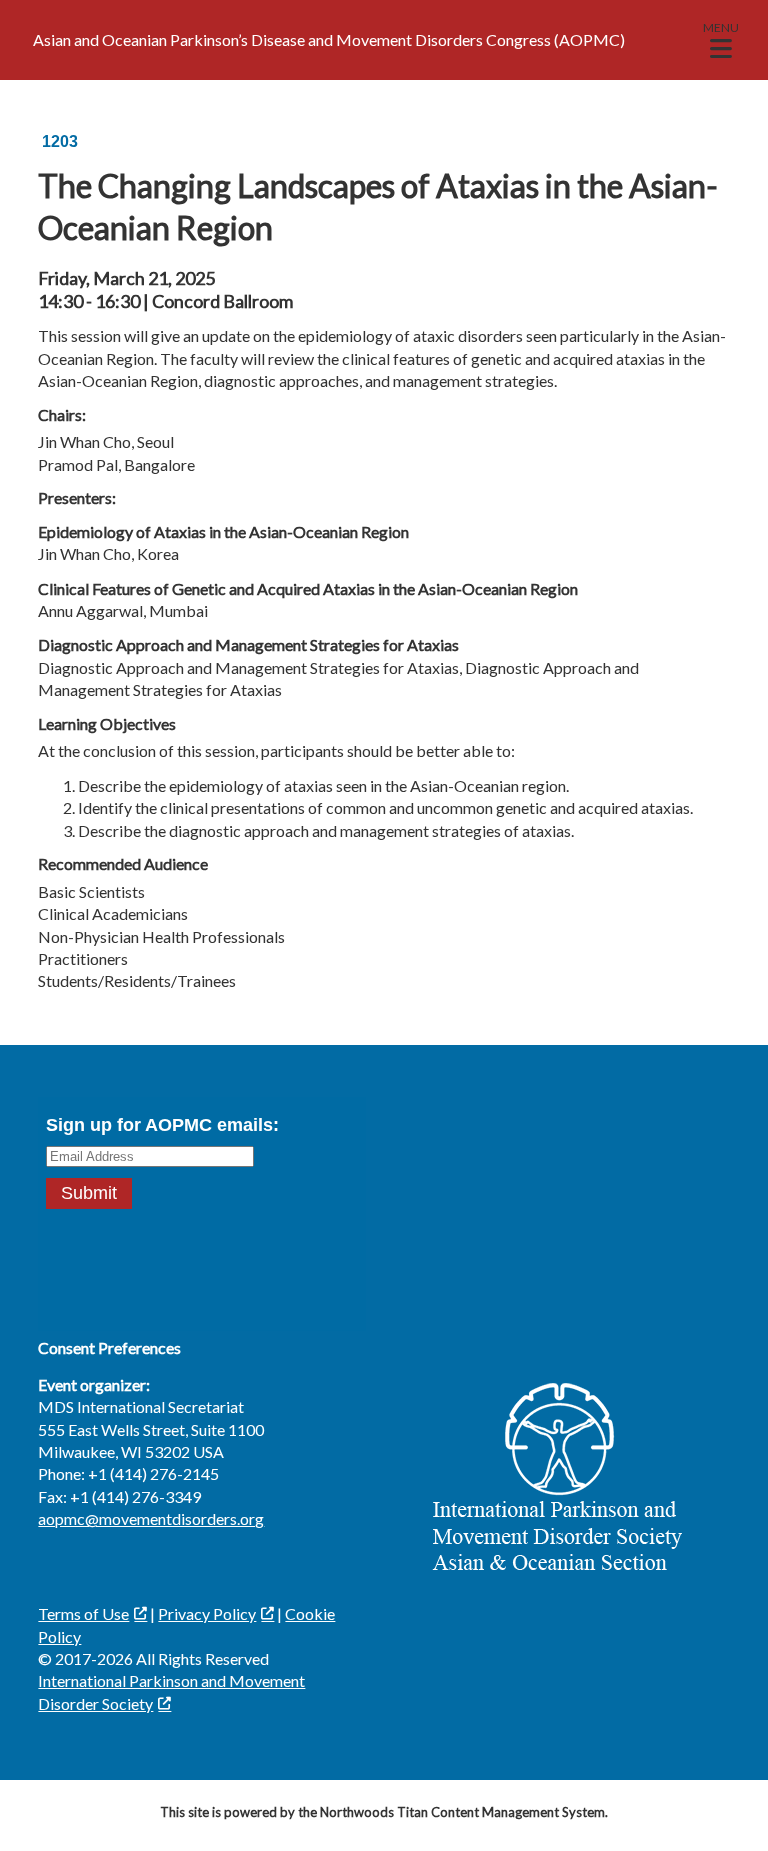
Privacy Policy (207, 1613)
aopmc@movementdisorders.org (151, 1518)
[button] (721, 39)
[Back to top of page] (726, 1804)
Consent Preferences (109, 1347)
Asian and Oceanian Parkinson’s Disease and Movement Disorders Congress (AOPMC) (329, 39)
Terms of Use (83, 1613)
